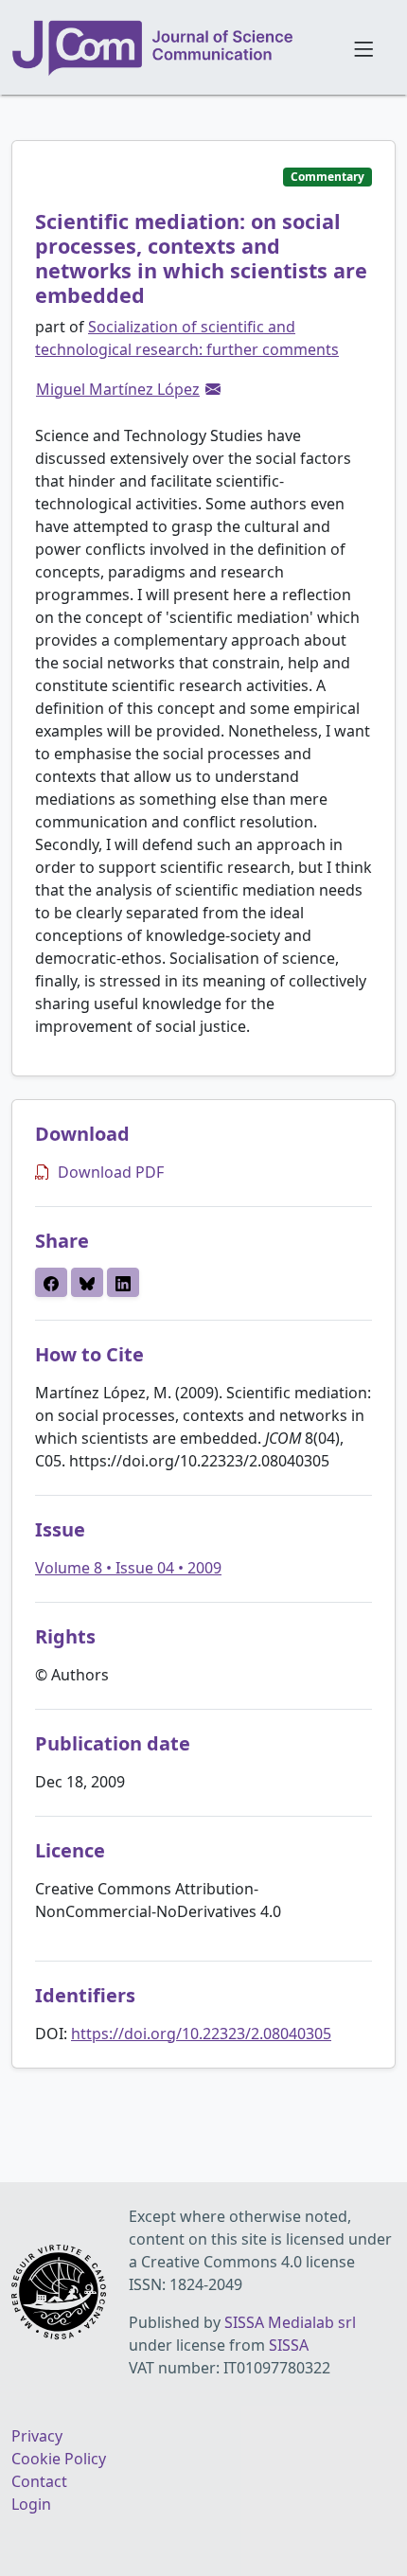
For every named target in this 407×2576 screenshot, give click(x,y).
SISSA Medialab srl (290, 2322)
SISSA (289, 2345)
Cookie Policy (59, 2459)
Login (31, 2504)
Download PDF (111, 1172)
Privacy (37, 2436)
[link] (213, 389)
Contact (39, 2481)
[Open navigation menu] (363, 47)
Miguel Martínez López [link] (118, 389)
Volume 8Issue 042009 (128, 1568)
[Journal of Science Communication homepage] (171, 48)
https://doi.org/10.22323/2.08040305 (201, 2034)
